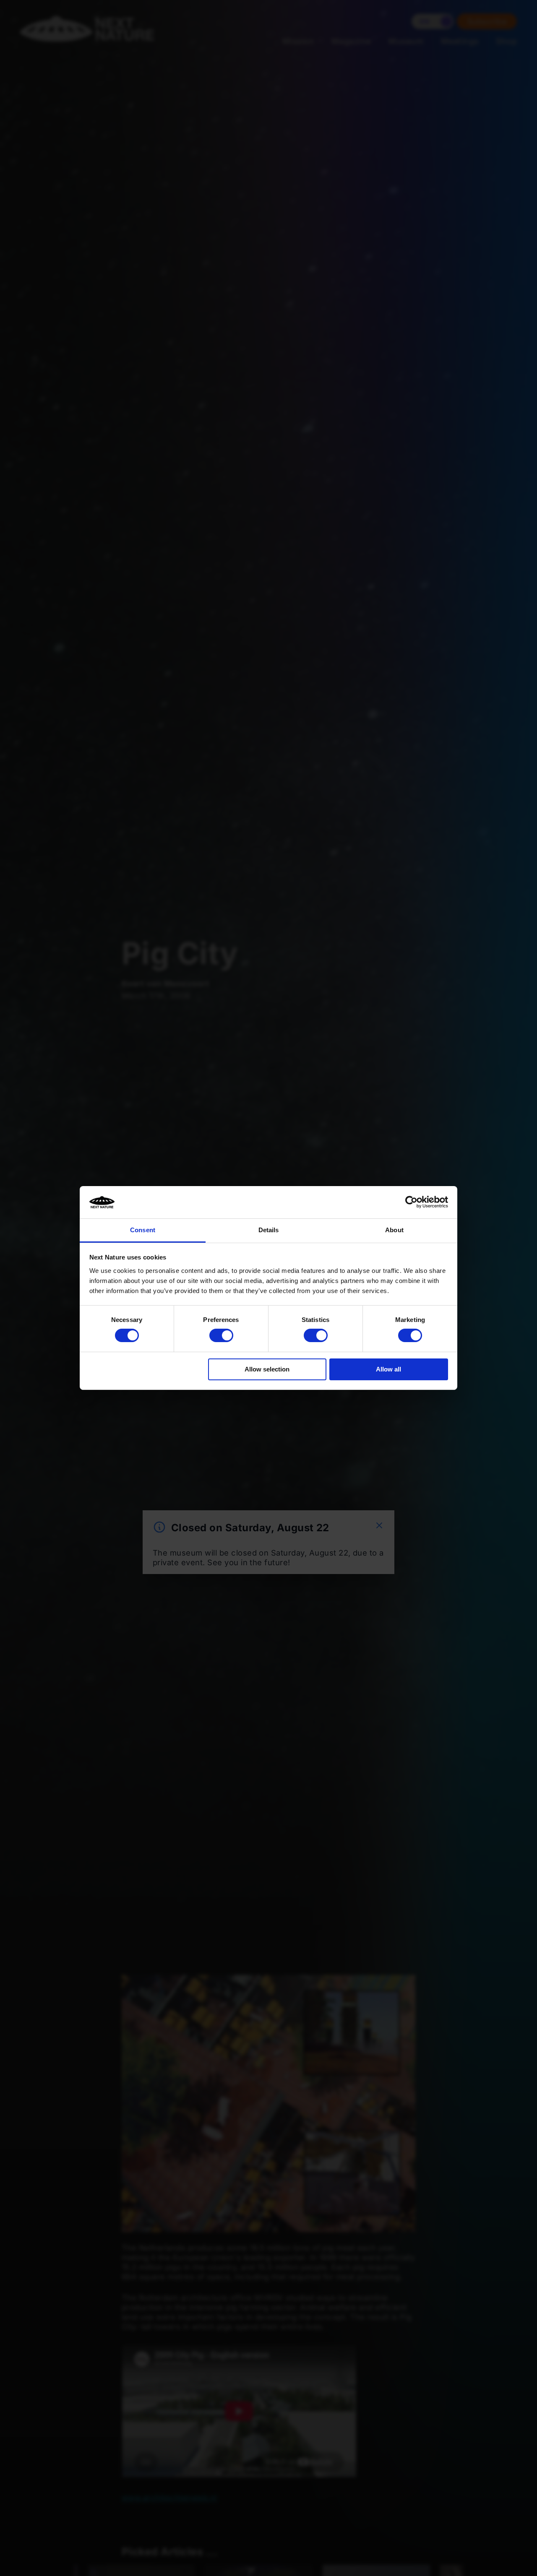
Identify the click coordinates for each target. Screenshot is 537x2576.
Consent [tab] (143, 1230)
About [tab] (394, 1230)
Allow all (388, 1369)
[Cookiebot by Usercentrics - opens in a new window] (411, 1202)
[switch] (221, 1335)
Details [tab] (269, 1230)
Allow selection (267, 1369)
